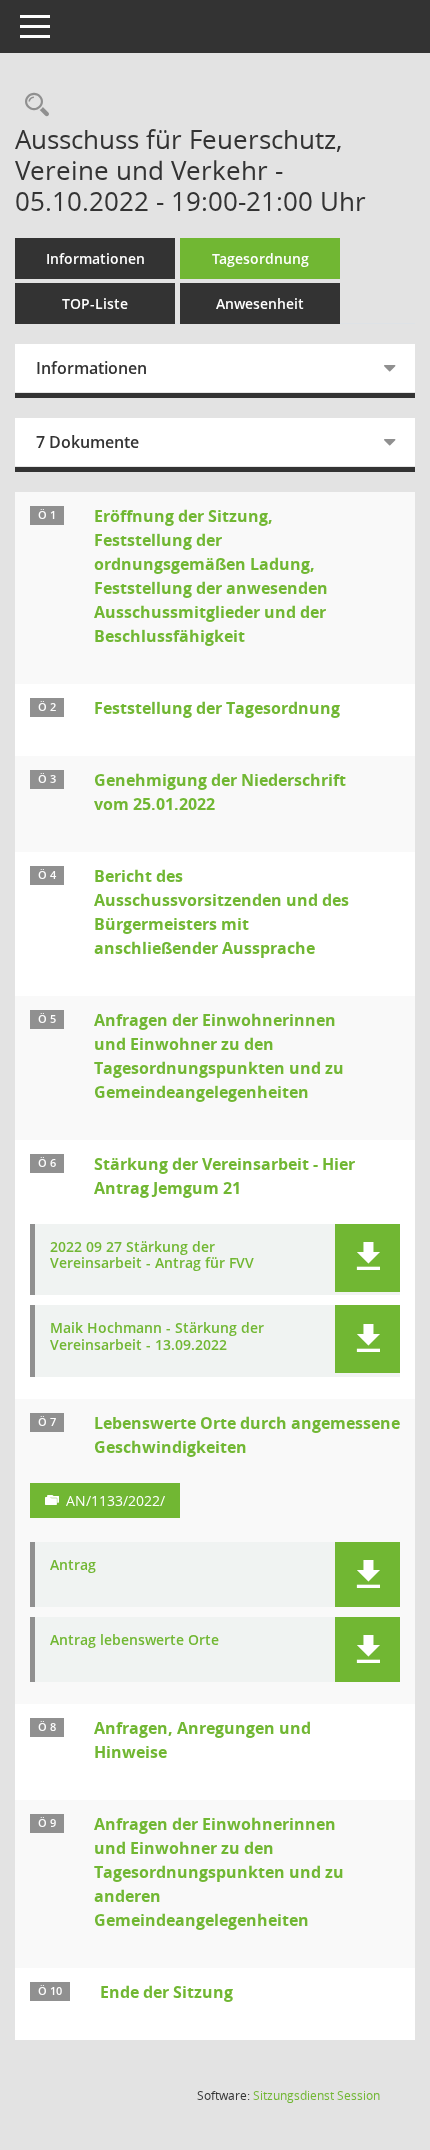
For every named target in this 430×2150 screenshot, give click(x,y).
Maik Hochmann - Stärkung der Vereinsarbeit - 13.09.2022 (157, 1337)
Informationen (95, 258)
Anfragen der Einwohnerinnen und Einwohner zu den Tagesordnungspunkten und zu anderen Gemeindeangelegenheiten (219, 1872)
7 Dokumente (87, 442)
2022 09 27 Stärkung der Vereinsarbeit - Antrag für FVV (152, 1256)
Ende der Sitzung (166, 1992)
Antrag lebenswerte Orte (134, 1640)
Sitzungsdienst (316, 2095)
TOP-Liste (95, 303)
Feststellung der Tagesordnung (217, 708)
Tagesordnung (260, 258)
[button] (367, 1258)
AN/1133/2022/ (115, 1500)
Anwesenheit (260, 303)
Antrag (73, 1565)
